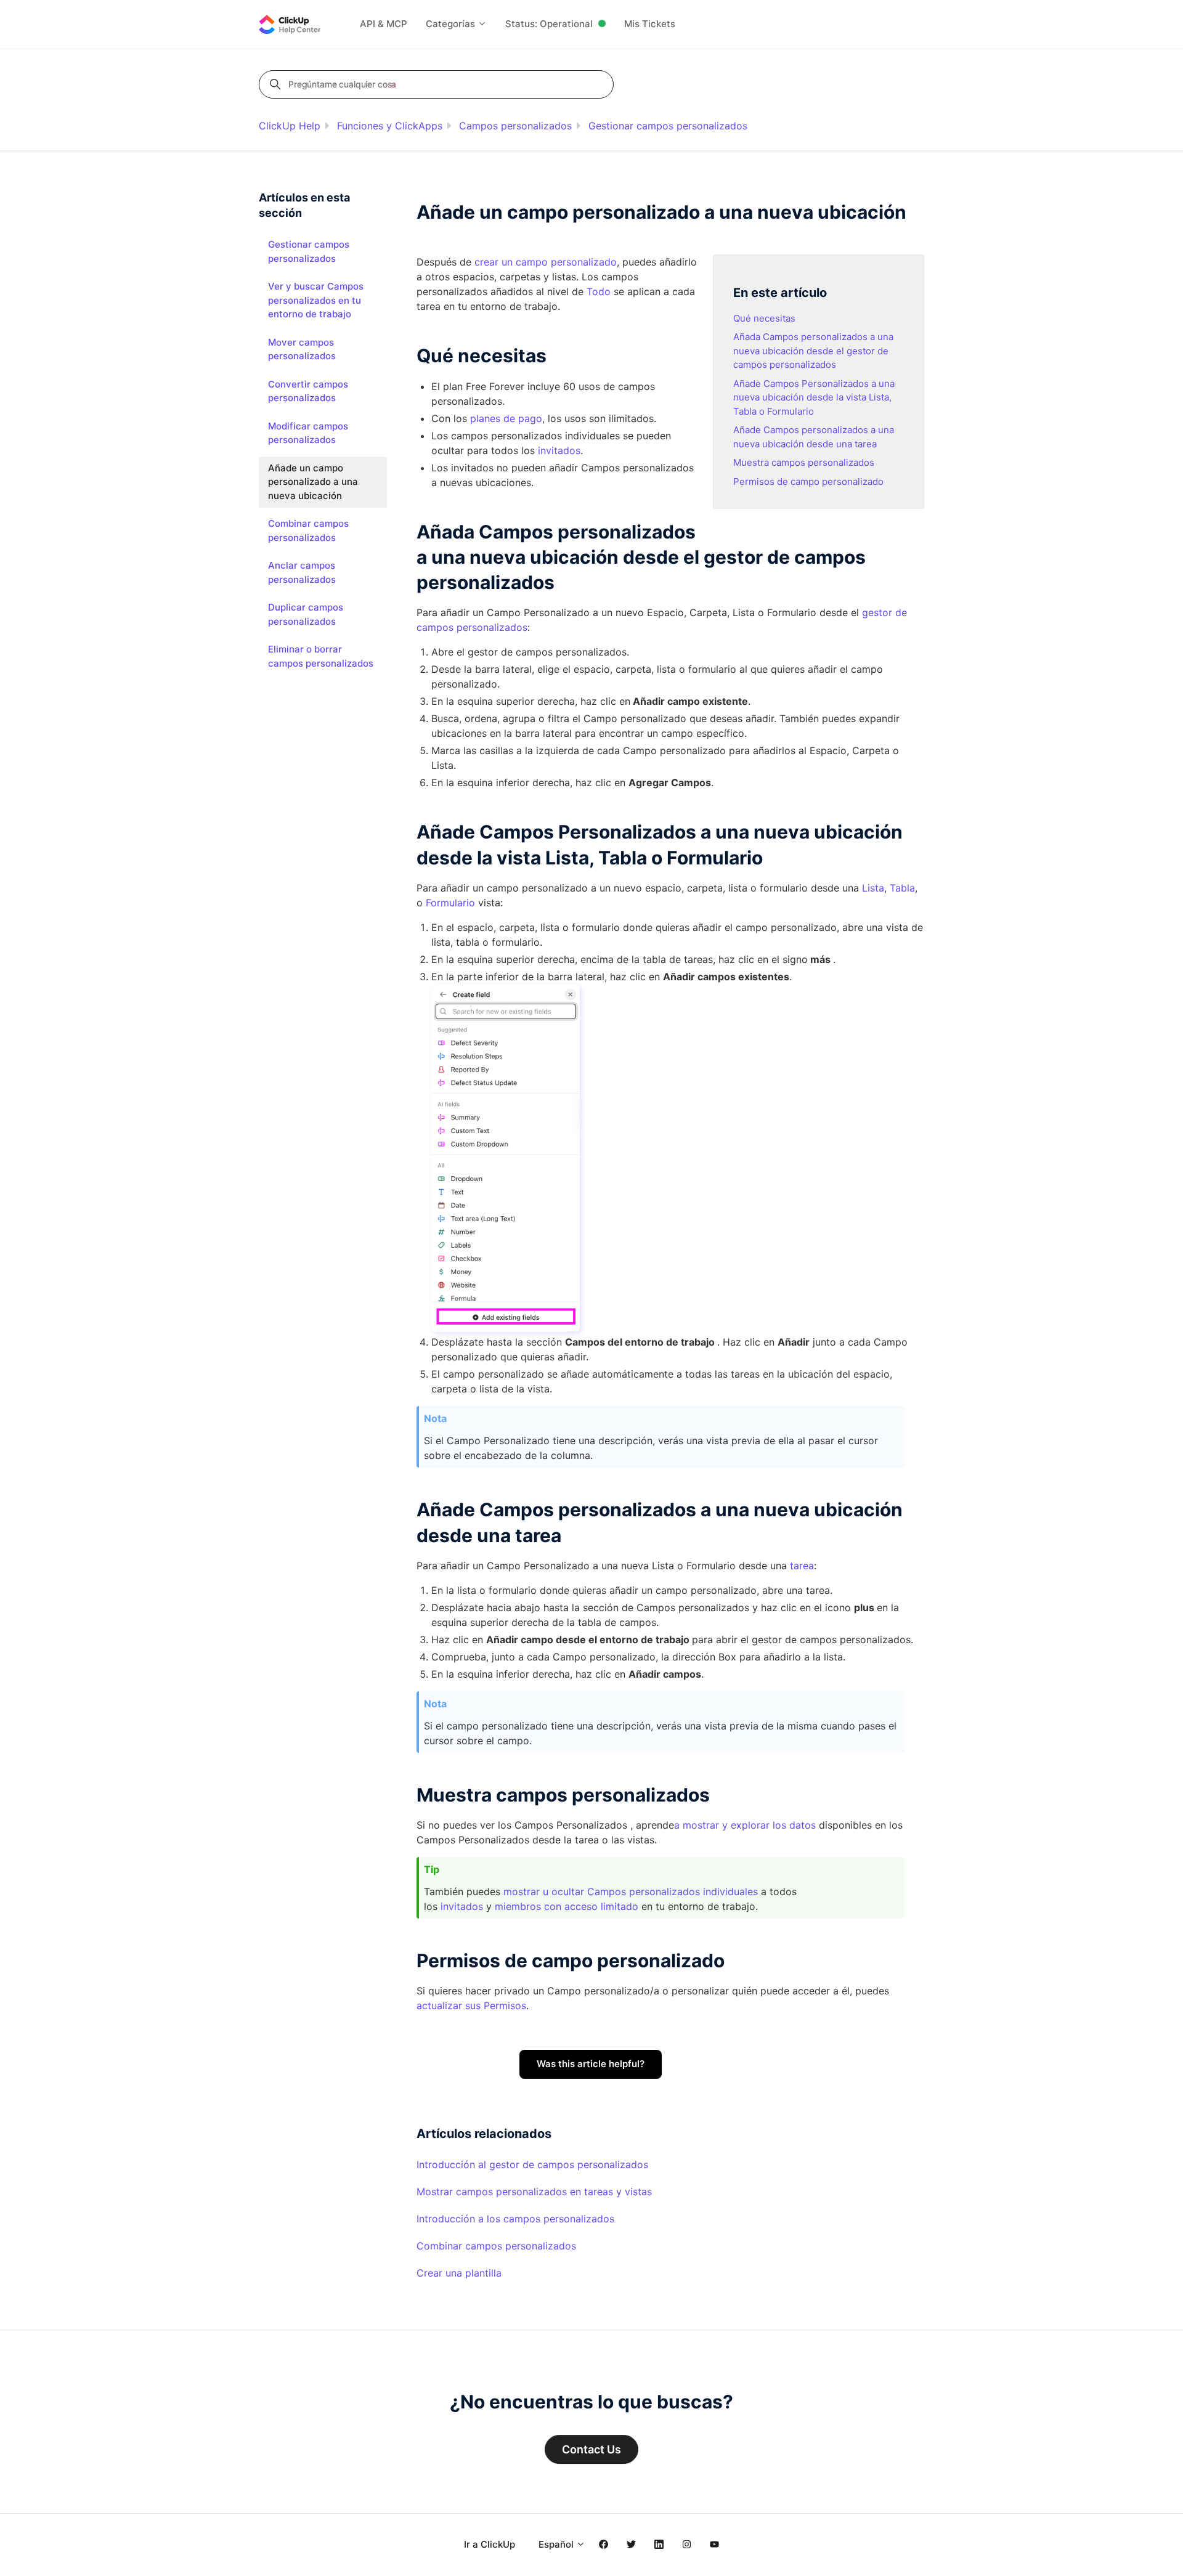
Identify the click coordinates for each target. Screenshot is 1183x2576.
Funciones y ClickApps (390, 126)
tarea (802, 1566)
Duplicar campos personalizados (306, 614)
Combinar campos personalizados (496, 2246)
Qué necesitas (764, 318)
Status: (549, 24)
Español (557, 2544)
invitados (462, 1906)
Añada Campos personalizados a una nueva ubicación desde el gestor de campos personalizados (813, 351)
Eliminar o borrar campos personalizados (321, 656)
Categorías (452, 24)
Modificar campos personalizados (308, 433)
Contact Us (591, 2449)
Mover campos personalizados (302, 349)
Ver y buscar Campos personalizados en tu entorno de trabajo (316, 300)
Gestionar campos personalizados (668, 126)
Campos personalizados (515, 126)
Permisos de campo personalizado (808, 481)
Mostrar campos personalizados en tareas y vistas (534, 2192)
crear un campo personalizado (546, 262)
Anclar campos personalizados (302, 572)
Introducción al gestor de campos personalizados (532, 2164)
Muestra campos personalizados (804, 462)
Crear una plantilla (459, 2273)
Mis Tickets (650, 24)
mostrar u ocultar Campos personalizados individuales (631, 1891)
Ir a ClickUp (490, 2544)
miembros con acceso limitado (567, 1906)
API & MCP (384, 24)
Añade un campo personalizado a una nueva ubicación (313, 482)
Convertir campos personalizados (308, 391)
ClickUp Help (290, 126)
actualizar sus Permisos (471, 2005)
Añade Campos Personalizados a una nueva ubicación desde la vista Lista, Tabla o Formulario (814, 397)
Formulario (450, 903)
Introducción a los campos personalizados (515, 2219)
